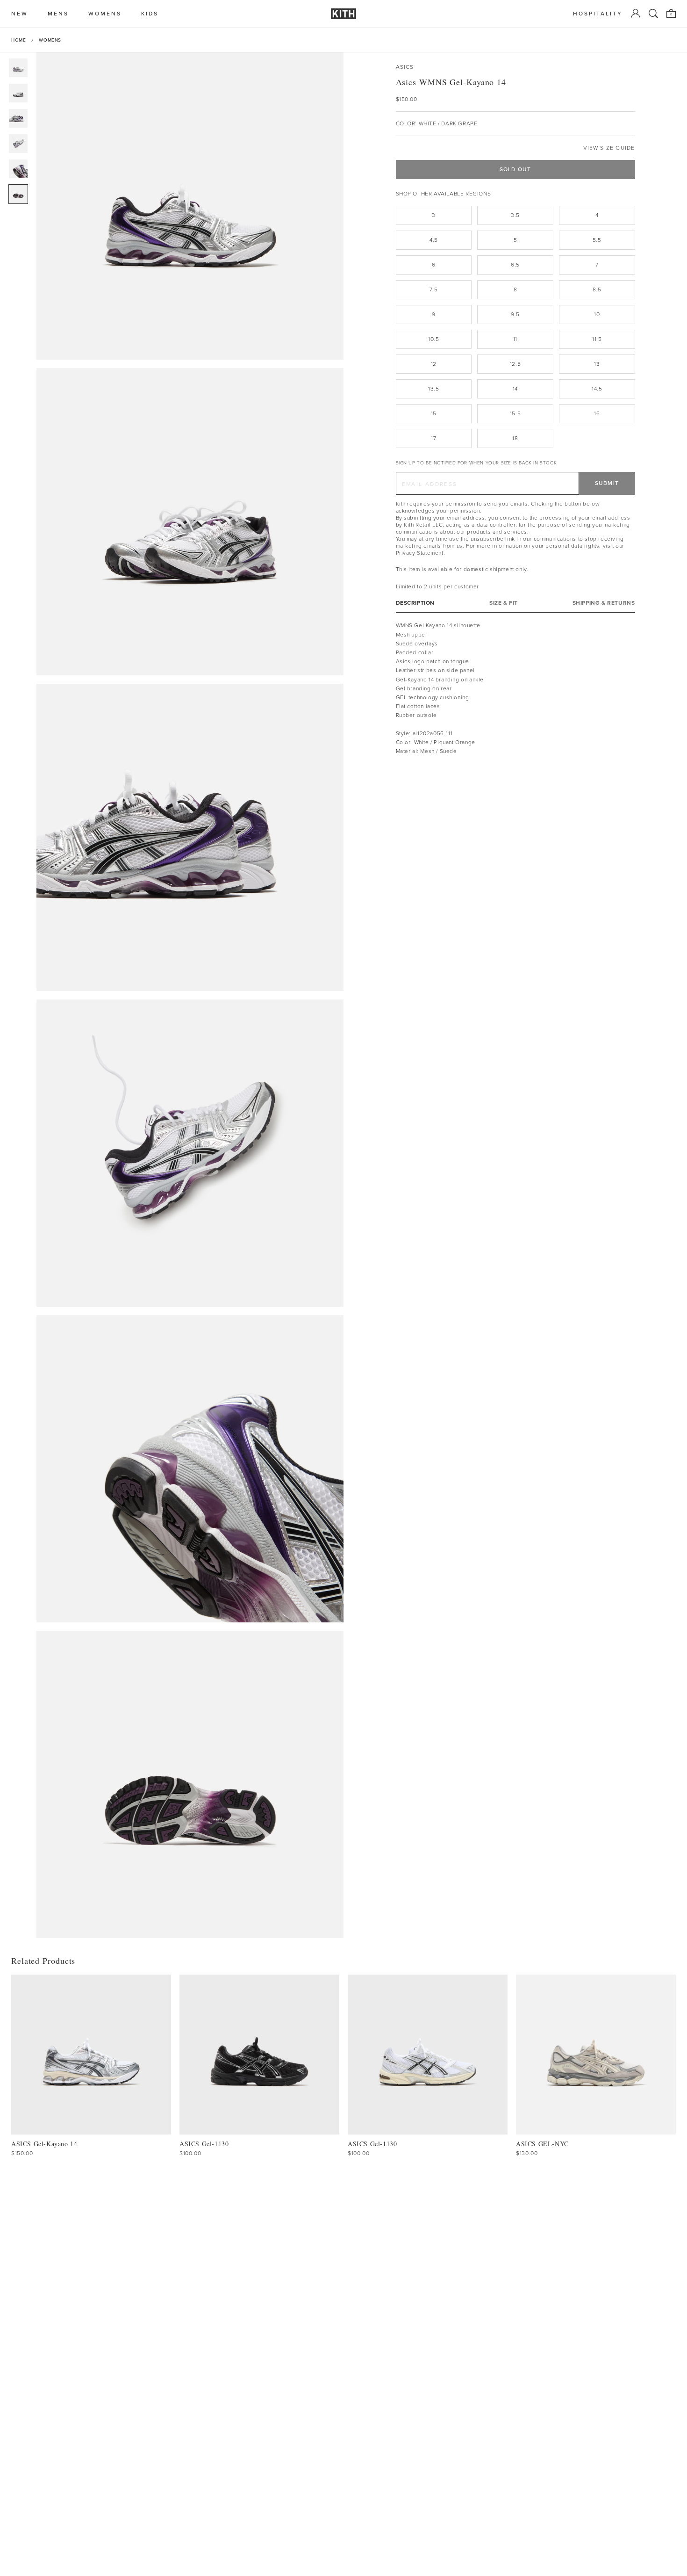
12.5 (515, 364)
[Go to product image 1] (18, 68)
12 (434, 364)
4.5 (434, 240)
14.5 (597, 389)
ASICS (405, 67)
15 (434, 413)
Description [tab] (415, 603)
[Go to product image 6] (18, 194)
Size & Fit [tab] (504, 603)
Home (18, 40)
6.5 (515, 265)
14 (515, 389)
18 (515, 438)
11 (515, 339)
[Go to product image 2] (18, 93)
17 (433, 438)
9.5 (515, 314)
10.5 (433, 339)
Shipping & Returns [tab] (604, 603)
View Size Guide (609, 148)
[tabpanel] (515, 688)
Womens (50, 40)
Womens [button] (105, 14)
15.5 (515, 413)
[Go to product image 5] (18, 169)
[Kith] (343, 14)
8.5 (597, 289)
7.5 (433, 289)
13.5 (433, 389)
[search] (653, 14)
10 (597, 314)
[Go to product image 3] (18, 118)
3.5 (515, 215)
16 (597, 413)
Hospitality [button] (598, 14)
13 (597, 364)
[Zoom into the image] (190, 206)
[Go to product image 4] (18, 144)
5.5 (597, 240)
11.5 (597, 339)
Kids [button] (150, 14)
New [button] (20, 14)
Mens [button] (58, 14)
